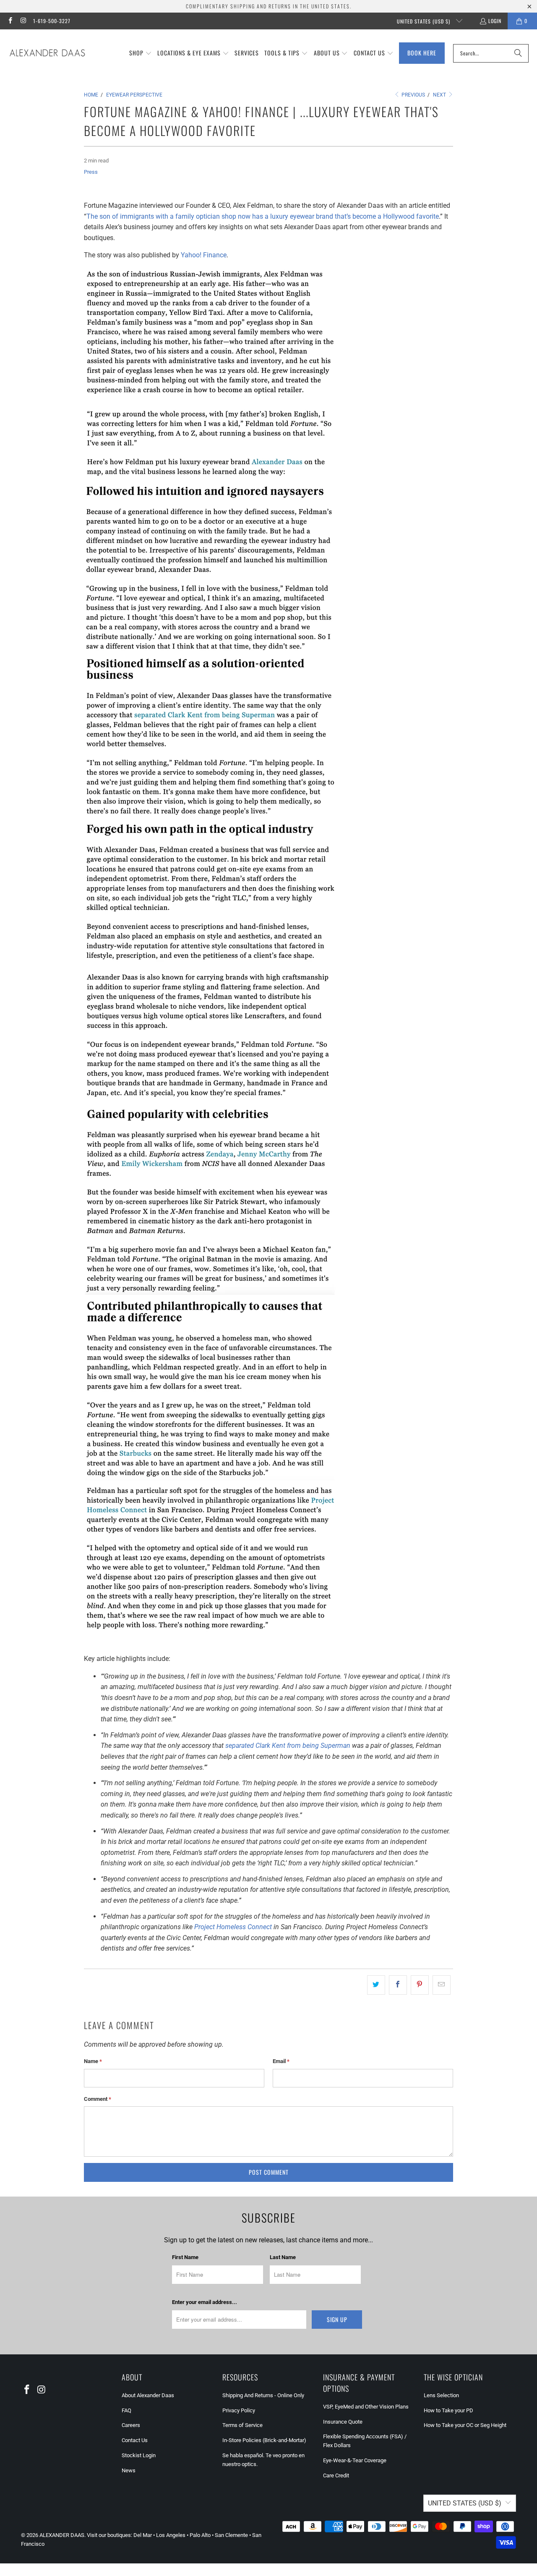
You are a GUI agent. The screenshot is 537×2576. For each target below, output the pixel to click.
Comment (98, 2099)
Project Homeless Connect (233, 1927)
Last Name (283, 2257)
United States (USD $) (424, 21)
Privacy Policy (239, 2410)
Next (440, 95)
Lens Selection (441, 2395)
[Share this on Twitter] (376, 1985)
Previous (413, 95)
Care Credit (336, 2475)
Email (281, 2061)
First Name (185, 2257)
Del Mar (143, 2535)
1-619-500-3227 (52, 21)
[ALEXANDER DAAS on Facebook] (10, 21)
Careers (131, 2425)
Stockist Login (139, 2455)
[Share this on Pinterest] (420, 1985)
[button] (141, 53)
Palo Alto (200, 2535)
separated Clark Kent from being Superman (288, 1746)
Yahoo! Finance (204, 255)
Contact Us (135, 2440)
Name (93, 2061)
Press (91, 172)
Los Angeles (171, 2535)
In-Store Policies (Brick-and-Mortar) (264, 2440)
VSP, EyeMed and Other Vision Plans (366, 2407)
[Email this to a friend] (442, 1985)
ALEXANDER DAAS (62, 2535)
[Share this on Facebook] (398, 1985)
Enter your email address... (205, 2302)
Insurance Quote (343, 2422)
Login (495, 21)
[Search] (518, 53)
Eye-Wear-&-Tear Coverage (355, 2460)
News (129, 2470)
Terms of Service (242, 2425)
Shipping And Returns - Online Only (263, 2395)
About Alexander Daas (148, 2395)
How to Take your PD (448, 2410)
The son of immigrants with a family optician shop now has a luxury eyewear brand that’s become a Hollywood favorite (263, 216)
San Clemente (231, 2535)
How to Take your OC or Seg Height (465, 2425)
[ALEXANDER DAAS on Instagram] (23, 21)
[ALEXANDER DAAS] (47, 53)
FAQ (126, 2410)
